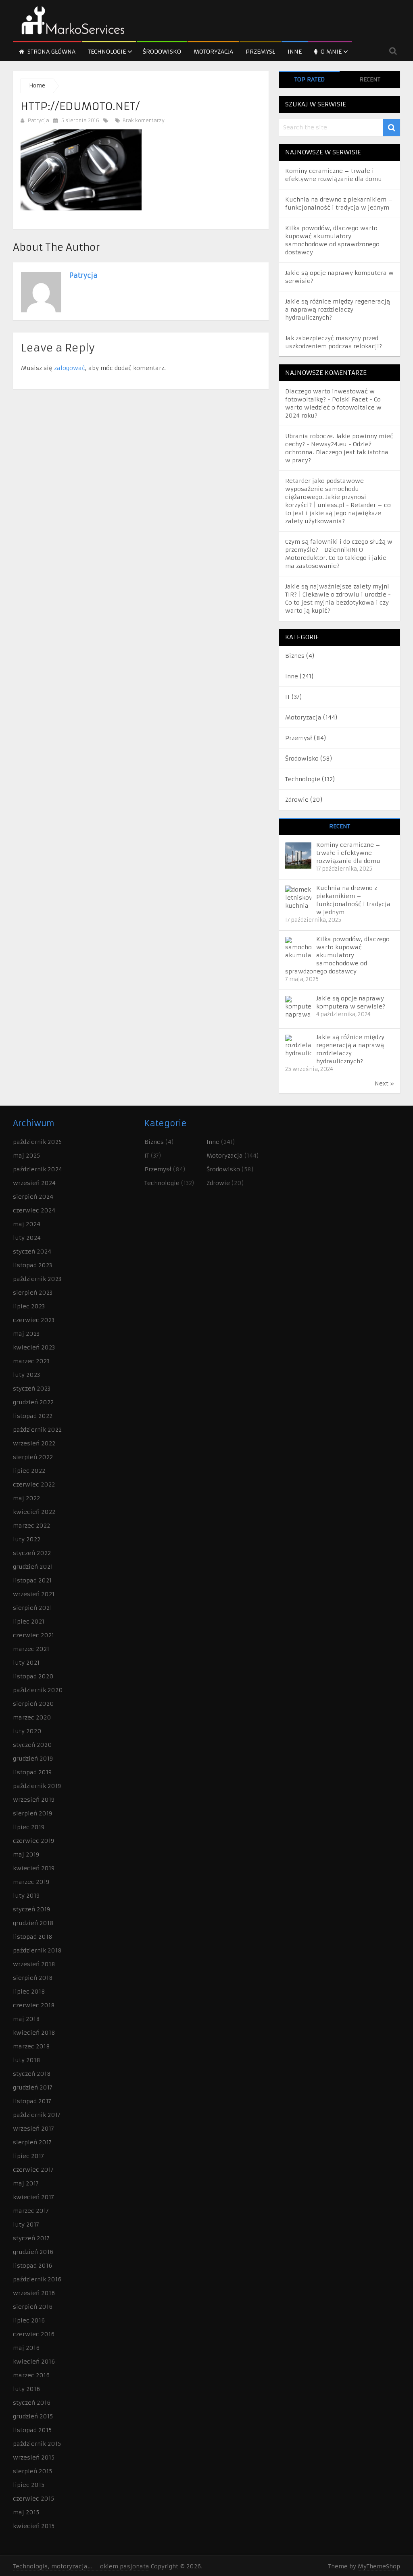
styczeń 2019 (31, 1909)
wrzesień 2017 (33, 2129)
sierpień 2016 (33, 2307)
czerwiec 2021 (33, 1635)
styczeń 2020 (32, 1745)
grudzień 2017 (33, 2087)
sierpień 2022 (33, 1457)
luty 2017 (26, 2225)
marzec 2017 (31, 2211)
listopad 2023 (32, 1265)
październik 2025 (37, 1142)
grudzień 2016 (33, 2252)
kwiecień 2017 (33, 2197)
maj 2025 (26, 1156)
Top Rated (310, 79)
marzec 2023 (31, 1361)
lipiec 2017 (28, 2156)
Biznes (295, 656)
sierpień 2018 (33, 1978)
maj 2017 (26, 2183)
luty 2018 (27, 2060)
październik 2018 (37, 1950)
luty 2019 (26, 1896)
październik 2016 (37, 2279)
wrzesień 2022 (34, 1443)
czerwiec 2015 (33, 2499)
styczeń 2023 (32, 1389)
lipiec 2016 (29, 2320)
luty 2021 (26, 1663)
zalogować (70, 368)
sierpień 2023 (33, 1293)
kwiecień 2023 (34, 1347)
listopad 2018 (33, 1937)
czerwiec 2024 (34, 1210)
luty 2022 (27, 1539)
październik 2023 (37, 1279)
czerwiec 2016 (34, 2334)
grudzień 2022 (33, 1402)
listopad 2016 (32, 2266)
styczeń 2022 (32, 1553)
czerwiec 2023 (34, 1320)
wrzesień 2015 (34, 2457)
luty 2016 (26, 2389)
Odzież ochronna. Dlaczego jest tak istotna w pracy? (337, 452)
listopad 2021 (32, 1580)
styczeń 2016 (32, 2403)
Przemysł (260, 52)
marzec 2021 (31, 1649)
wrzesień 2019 (34, 1800)
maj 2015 (26, 2512)
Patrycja (39, 120)
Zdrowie (297, 800)
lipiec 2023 (29, 1306)
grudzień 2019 (33, 1759)
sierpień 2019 (32, 1813)
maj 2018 (26, 2019)
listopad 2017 (32, 2101)
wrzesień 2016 (34, 2293)
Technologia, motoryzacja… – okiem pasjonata (81, 2566)
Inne (295, 52)
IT (288, 697)
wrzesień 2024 (34, 1183)
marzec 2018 (31, 2046)
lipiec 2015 (29, 2485)
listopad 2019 (32, 1772)
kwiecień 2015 (34, 2526)
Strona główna (51, 52)
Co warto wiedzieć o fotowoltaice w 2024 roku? (333, 408)
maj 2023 (26, 1334)
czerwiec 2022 (34, 1484)
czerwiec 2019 (33, 1841)
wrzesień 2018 (34, 1964)
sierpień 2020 (33, 1704)
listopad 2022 (33, 1416)
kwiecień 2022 (34, 1512)
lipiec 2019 (29, 1827)
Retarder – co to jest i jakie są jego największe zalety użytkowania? (338, 513)
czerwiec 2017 (33, 2170)
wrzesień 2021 (34, 1594)
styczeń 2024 (32, 1252)
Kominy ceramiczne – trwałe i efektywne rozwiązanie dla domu (348, 853)
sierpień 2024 (33, 1197)
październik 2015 (37, 2444)
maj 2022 (26, 1498)
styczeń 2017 (31, 2238)
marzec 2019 (31, 1882)
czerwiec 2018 (34, 2005)
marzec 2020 (32, 1717)
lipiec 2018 (29, 1992)
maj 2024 (27, 1224)
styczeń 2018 (32, 2074)
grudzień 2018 (33, 1923)
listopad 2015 (32, 2430)
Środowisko (162, 52)
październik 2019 (37, 1786)
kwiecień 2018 (34, 2033)
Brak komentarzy (143, 120)
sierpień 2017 (32, 2142)
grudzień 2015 (33, 2416)
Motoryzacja (213, 52)
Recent (370, 79)
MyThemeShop (379, 2566)
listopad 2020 (33, 1676)
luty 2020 (27, 1731)
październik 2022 (37, 1430)
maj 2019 (26, 1855)
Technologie (107, 52)
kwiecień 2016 (34, 2362)
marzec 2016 (31, 2375)
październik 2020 (38, 1690)
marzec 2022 (31, 1526)
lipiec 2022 (29, 1471)
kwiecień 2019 (34, 1868)
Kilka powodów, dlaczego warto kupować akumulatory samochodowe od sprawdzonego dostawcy (337, 955)
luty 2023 (26, 1375)
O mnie (330, 52)
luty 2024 (27, 1238)
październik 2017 (37, 2115)
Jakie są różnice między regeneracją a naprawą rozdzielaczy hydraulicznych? (338, 310)
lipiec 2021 (29, 1622)
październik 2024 (38, 1169)
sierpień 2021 (32, 1608)
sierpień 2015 (32, 2471)
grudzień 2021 (33, 1567)
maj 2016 (26, 2348)
